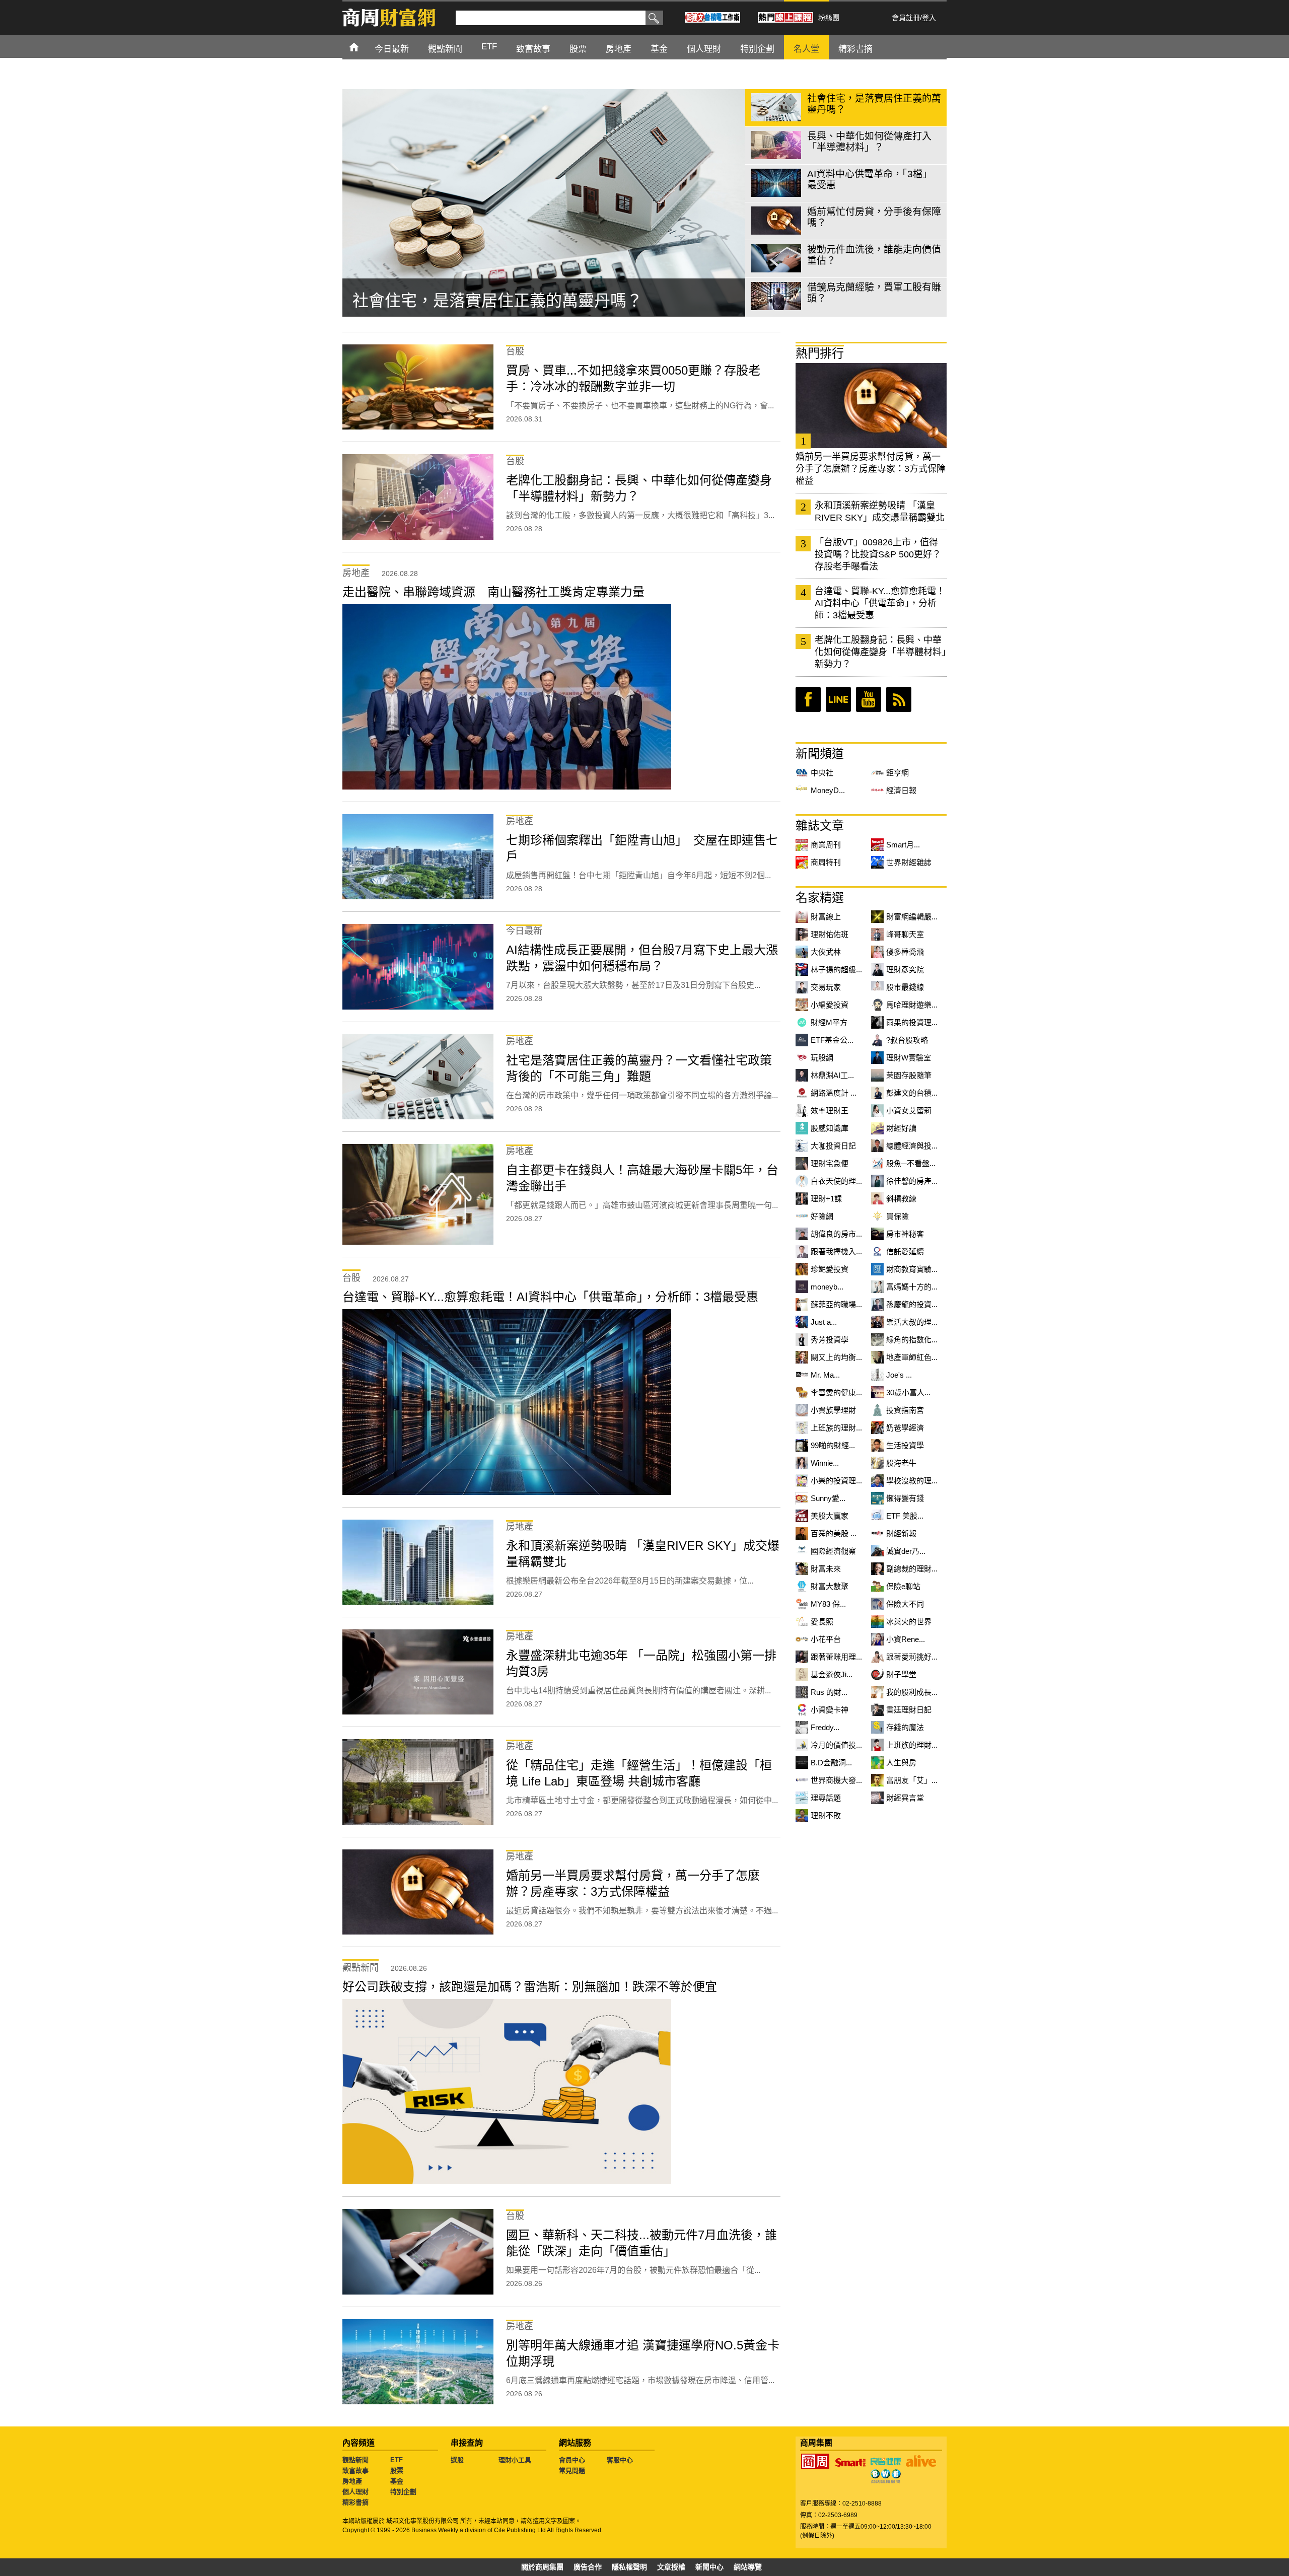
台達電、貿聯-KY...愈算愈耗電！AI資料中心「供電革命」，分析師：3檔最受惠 (880, 603)
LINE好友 (838, 699)
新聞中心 (709, 2567)
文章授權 (671, 2567)
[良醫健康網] (886, 2461)
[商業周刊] (815, 2461)
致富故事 (355, 2471)
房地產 (352, 2481)
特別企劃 (403, 2492)
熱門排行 (820, 353)
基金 (397, 2481)
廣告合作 (588, 2567)
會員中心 (572, 2460)
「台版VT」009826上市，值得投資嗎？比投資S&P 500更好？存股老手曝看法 (878, 554)
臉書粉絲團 (808, 699)
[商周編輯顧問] (886, 2476)
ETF (397, 2460)
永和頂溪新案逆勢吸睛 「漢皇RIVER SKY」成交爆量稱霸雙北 (880, 512)
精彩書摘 (355, 2502)
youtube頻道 (869, 699)
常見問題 (572, 2471)
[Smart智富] (850, 2463)
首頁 (363, 47)
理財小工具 (515, 2460)
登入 (929, 18)
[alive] (921, 2461)
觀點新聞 (355, 2460)
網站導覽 (748, 2567)
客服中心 (620, 2460)
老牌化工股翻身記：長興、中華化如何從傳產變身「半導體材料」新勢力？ (880, 652)
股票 (397, 2471)
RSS (899, 699)
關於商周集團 (542, 2567)
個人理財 (355, 2492)
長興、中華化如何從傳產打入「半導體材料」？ (522, 301)
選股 (457, 2460)
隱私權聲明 (629, 2567)
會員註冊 (906, 18)
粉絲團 (829, 18)
